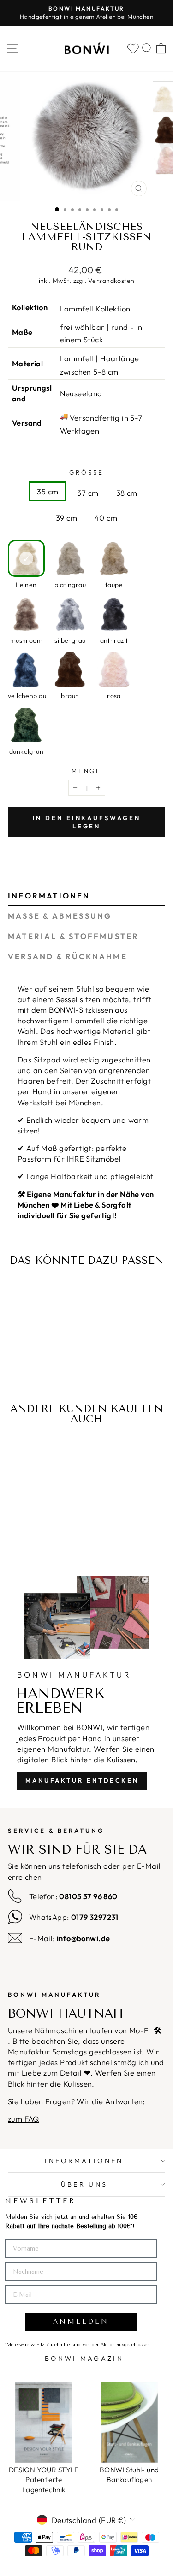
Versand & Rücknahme (68, 956)
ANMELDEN (81, 2321)
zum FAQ (24, 2119)
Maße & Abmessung (60, 916)
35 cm (48, 491)
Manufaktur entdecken (82, 1780)
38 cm (127, 493)
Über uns (84, 2184)
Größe (86, 472)
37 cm (88, 493)
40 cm (106, 518)
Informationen (49, 895)
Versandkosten (111, 281)
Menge (87, 771)
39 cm (66, 518)
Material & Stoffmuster (73, 936)
